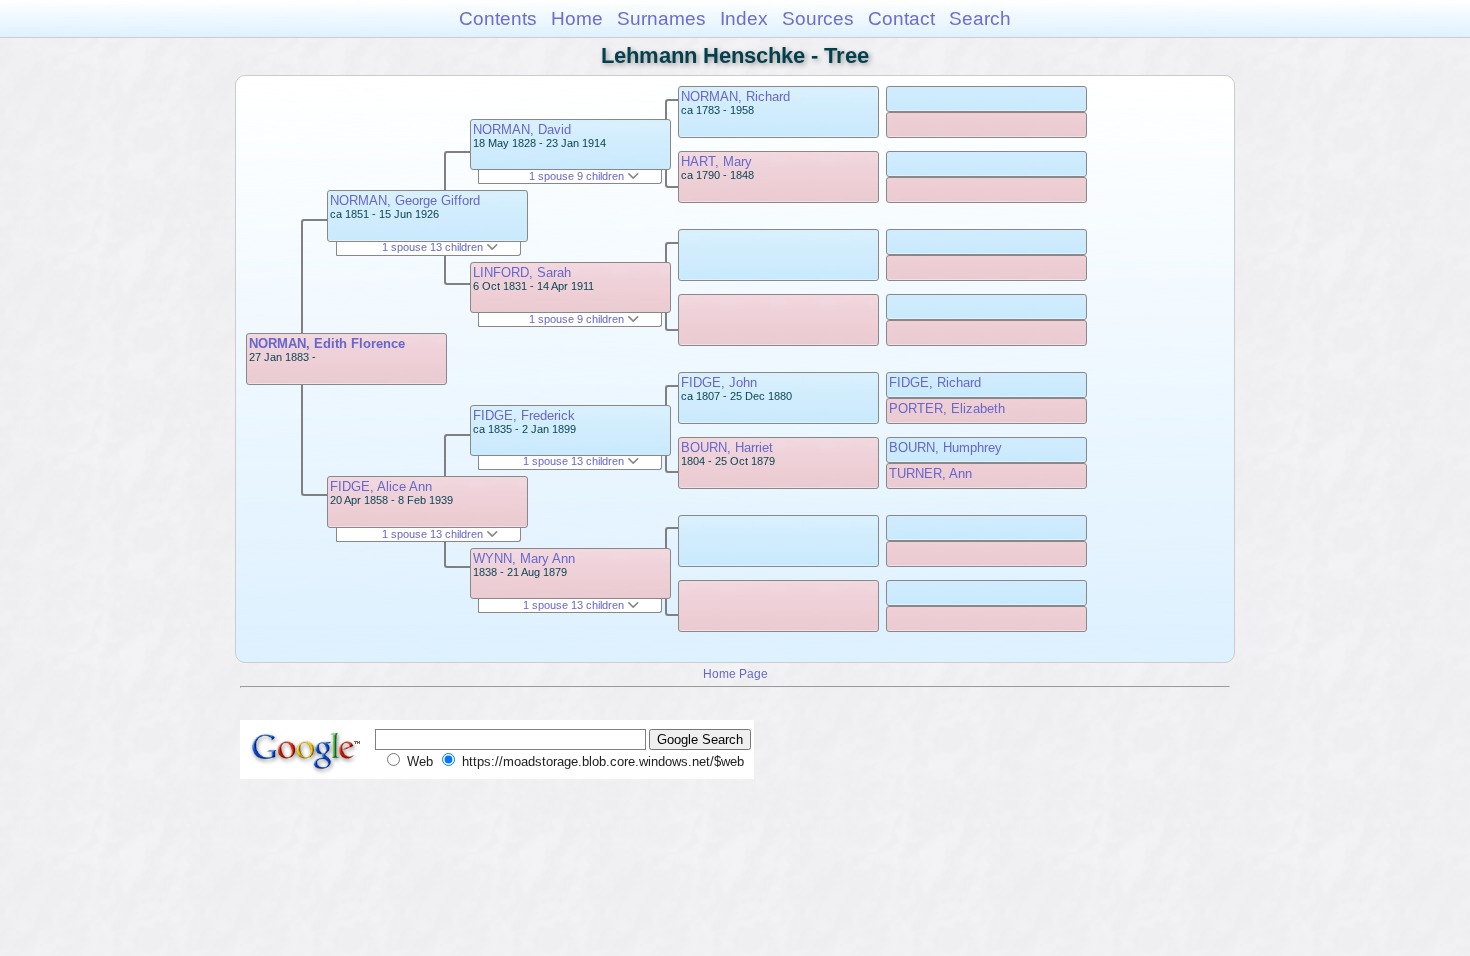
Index (744, 18)
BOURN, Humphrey (945, 447)
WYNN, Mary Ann (524, 558)
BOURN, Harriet (727, 447)
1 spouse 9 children (578, 176)
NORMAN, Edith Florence (327, 343)
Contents (498, 18)
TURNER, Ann (930, 473)
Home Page (735, 673)
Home (577, 18)
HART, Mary (716, 161)
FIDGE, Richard (935, 382)
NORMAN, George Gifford (405, 200)
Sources (818, 18)
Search (980, 18)
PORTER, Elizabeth (947, 408)
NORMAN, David (522, 129)
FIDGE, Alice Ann (381, 486)
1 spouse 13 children (434, 247)
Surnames (661, 18)
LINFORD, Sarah (522, 272)
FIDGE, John (719, 382)
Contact (901, 18)
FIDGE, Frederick (524, 415)
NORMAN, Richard (735, 96)
